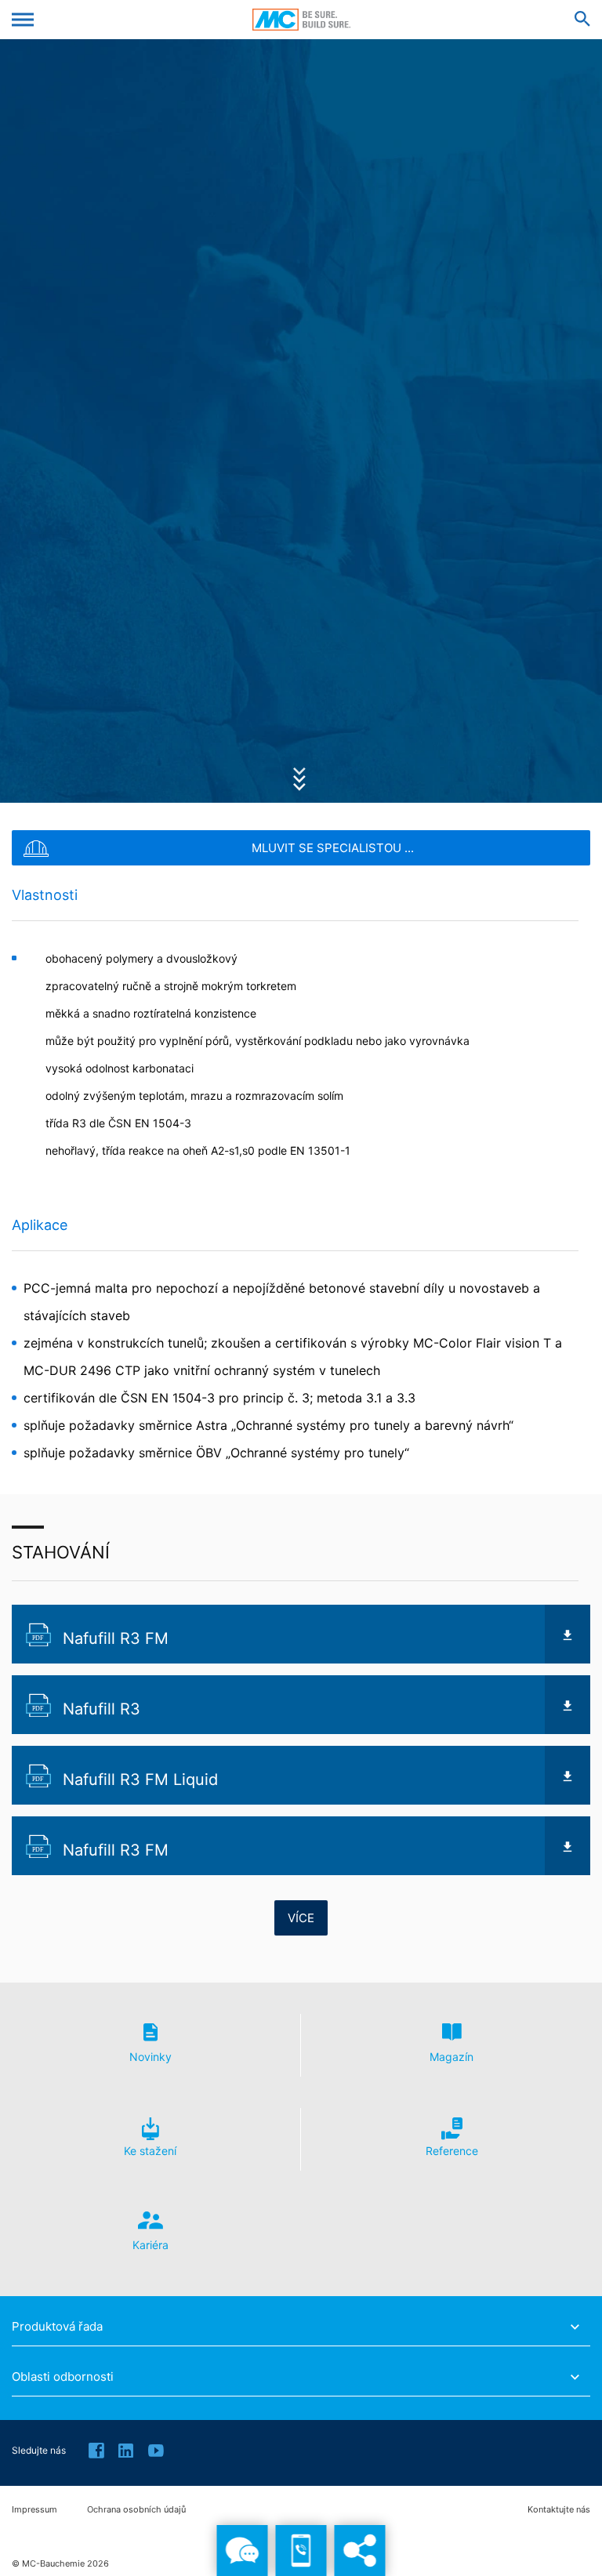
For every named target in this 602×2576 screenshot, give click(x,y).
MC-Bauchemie (301, 20)
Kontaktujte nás (559, 2510)
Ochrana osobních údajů (136, 2510)
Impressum (34, 2510)
